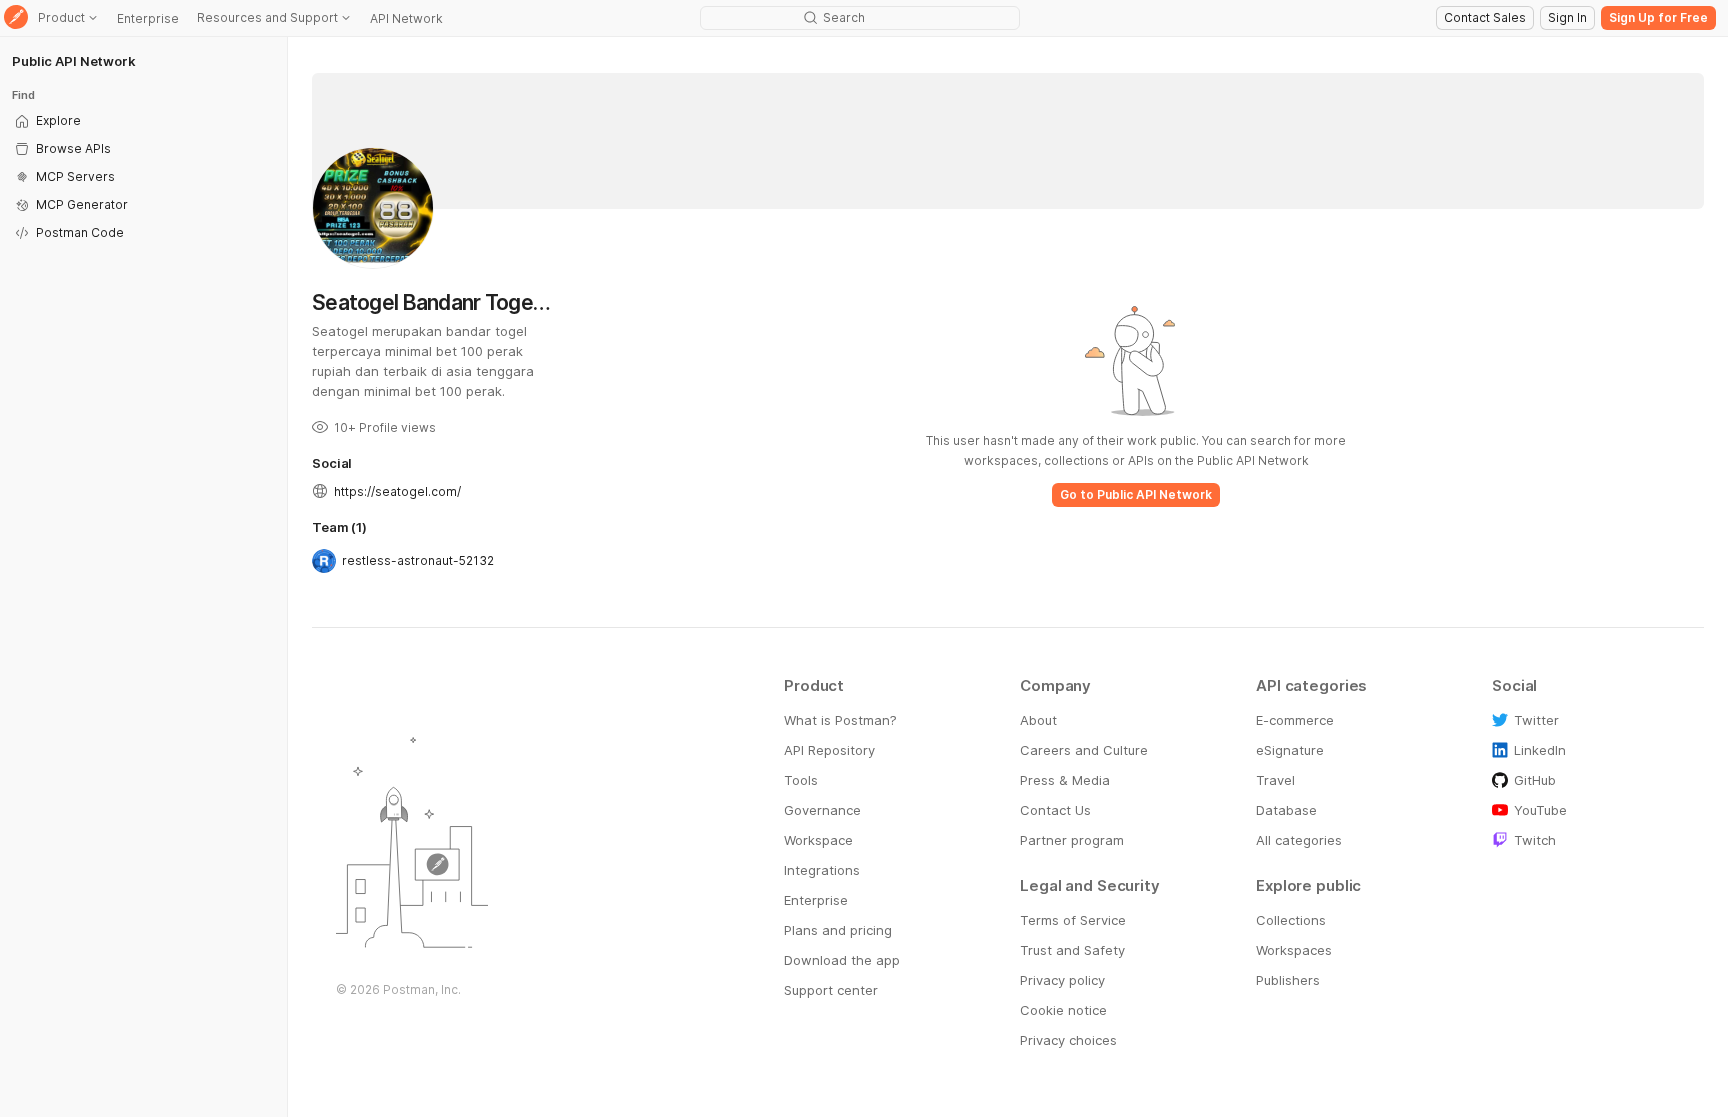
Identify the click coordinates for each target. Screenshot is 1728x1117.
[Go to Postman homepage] (16, 18)
